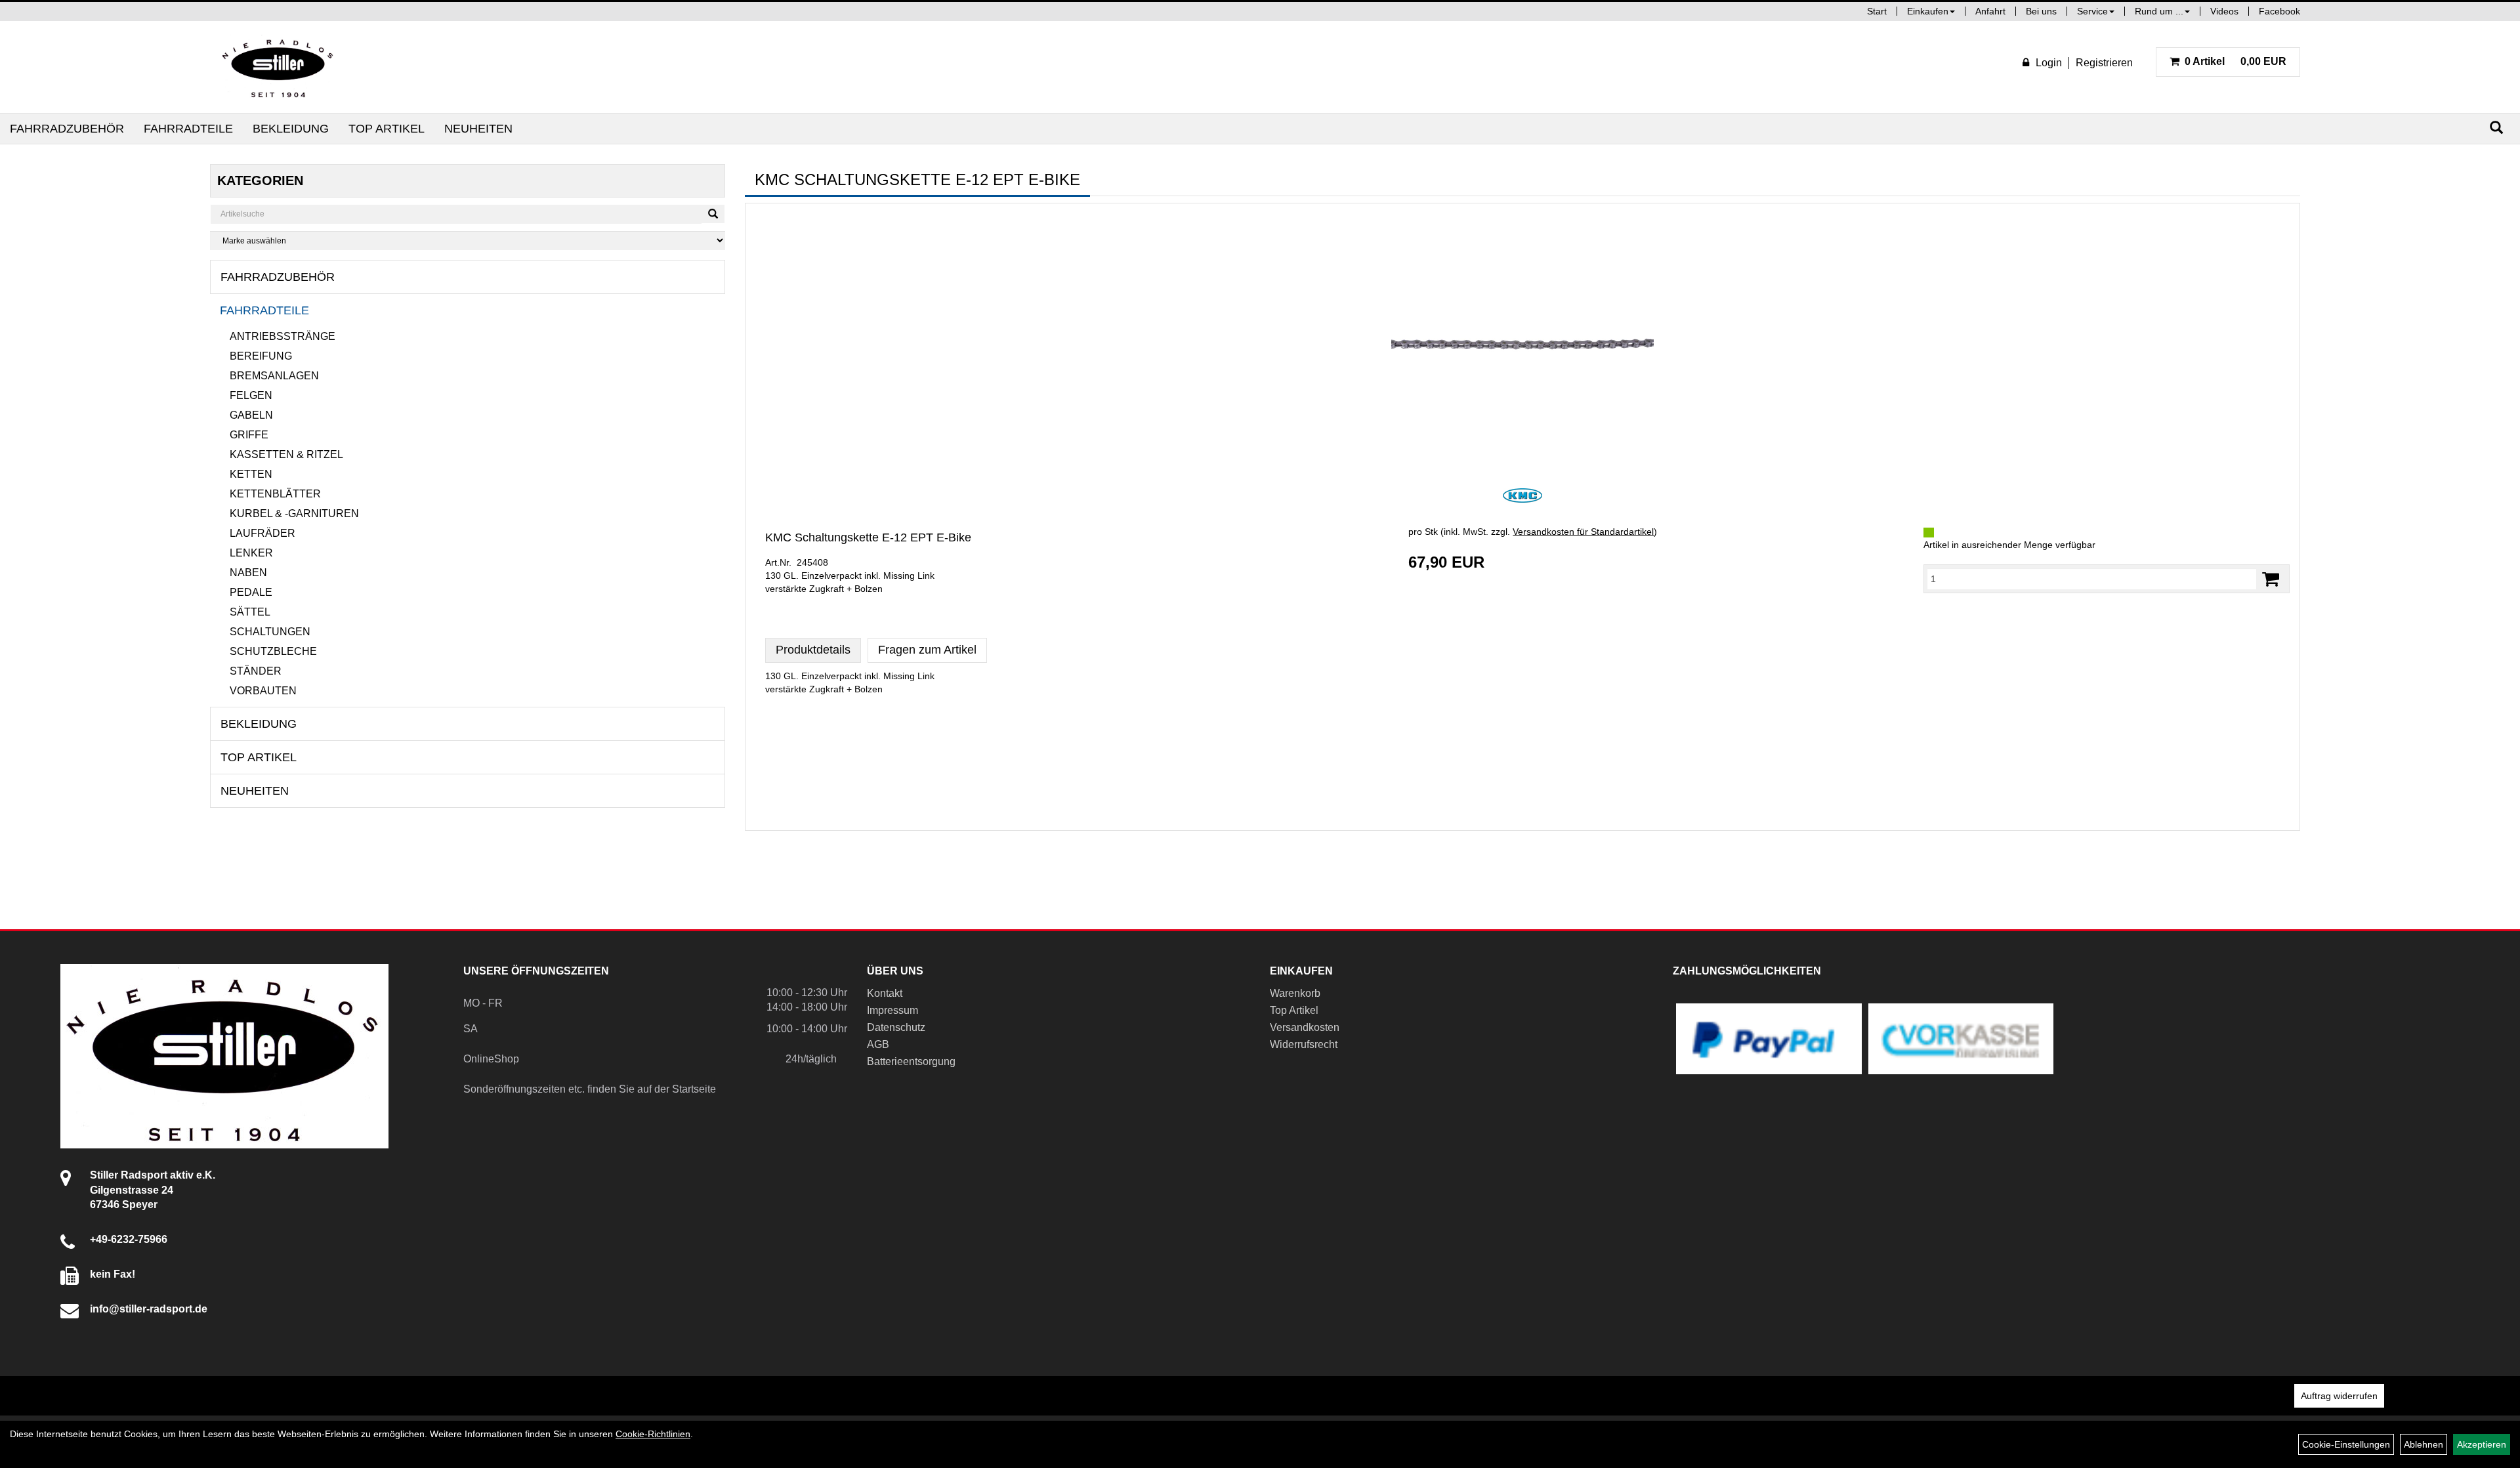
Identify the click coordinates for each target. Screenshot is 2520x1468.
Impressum (892, 1010)
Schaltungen (270, 632)
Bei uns (2041, 11)
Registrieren (2104, 63)
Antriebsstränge (283, 336)
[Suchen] (2496, 128)
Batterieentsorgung (911, 1061)
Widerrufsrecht (1304, 1044)
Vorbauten (263, 691)
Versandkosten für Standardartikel (1583, 532)
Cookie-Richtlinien (653, 1434)
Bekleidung (291, 129)
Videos (2224, 11)
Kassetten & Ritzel (286, 454)
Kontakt (885, 993)
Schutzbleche (273, 651)
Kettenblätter (275, 494)
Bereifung (261, 356)
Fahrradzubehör (67, 129)
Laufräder (262, 533)
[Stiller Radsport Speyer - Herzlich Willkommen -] (278, 67)
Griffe (249, 435)
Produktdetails (813, 650)
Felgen (251, 395)
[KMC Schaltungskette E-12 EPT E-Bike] (1522, 344)
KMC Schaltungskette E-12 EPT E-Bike (868, 537)
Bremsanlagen (274, 376)
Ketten (251, 474)
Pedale (251, 592)
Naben (248, 573)
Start (1877, 11)
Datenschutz (896, 1027)
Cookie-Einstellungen (2346, 1444)
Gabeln (251, 415)
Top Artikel (387, 129)
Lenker (251, 553)
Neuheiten (478, 129)
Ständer (256, 671)
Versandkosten (1305, 1027)
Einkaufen (1928, 11)
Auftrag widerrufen (2339, 1396)
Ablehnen (2424, 1444)
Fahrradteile (188, 129)
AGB (878, 1044)
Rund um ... (2159, 11)
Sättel (250, 612)
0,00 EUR (2236, 61)
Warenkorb (1295, 993)
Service (2092, 11)
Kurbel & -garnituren (294, 514)
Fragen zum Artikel (927, 650)
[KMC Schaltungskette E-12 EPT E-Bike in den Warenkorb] (2271, 579)
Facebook (2279, 11)
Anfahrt (1990, 11)
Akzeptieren (2482, 1444)
